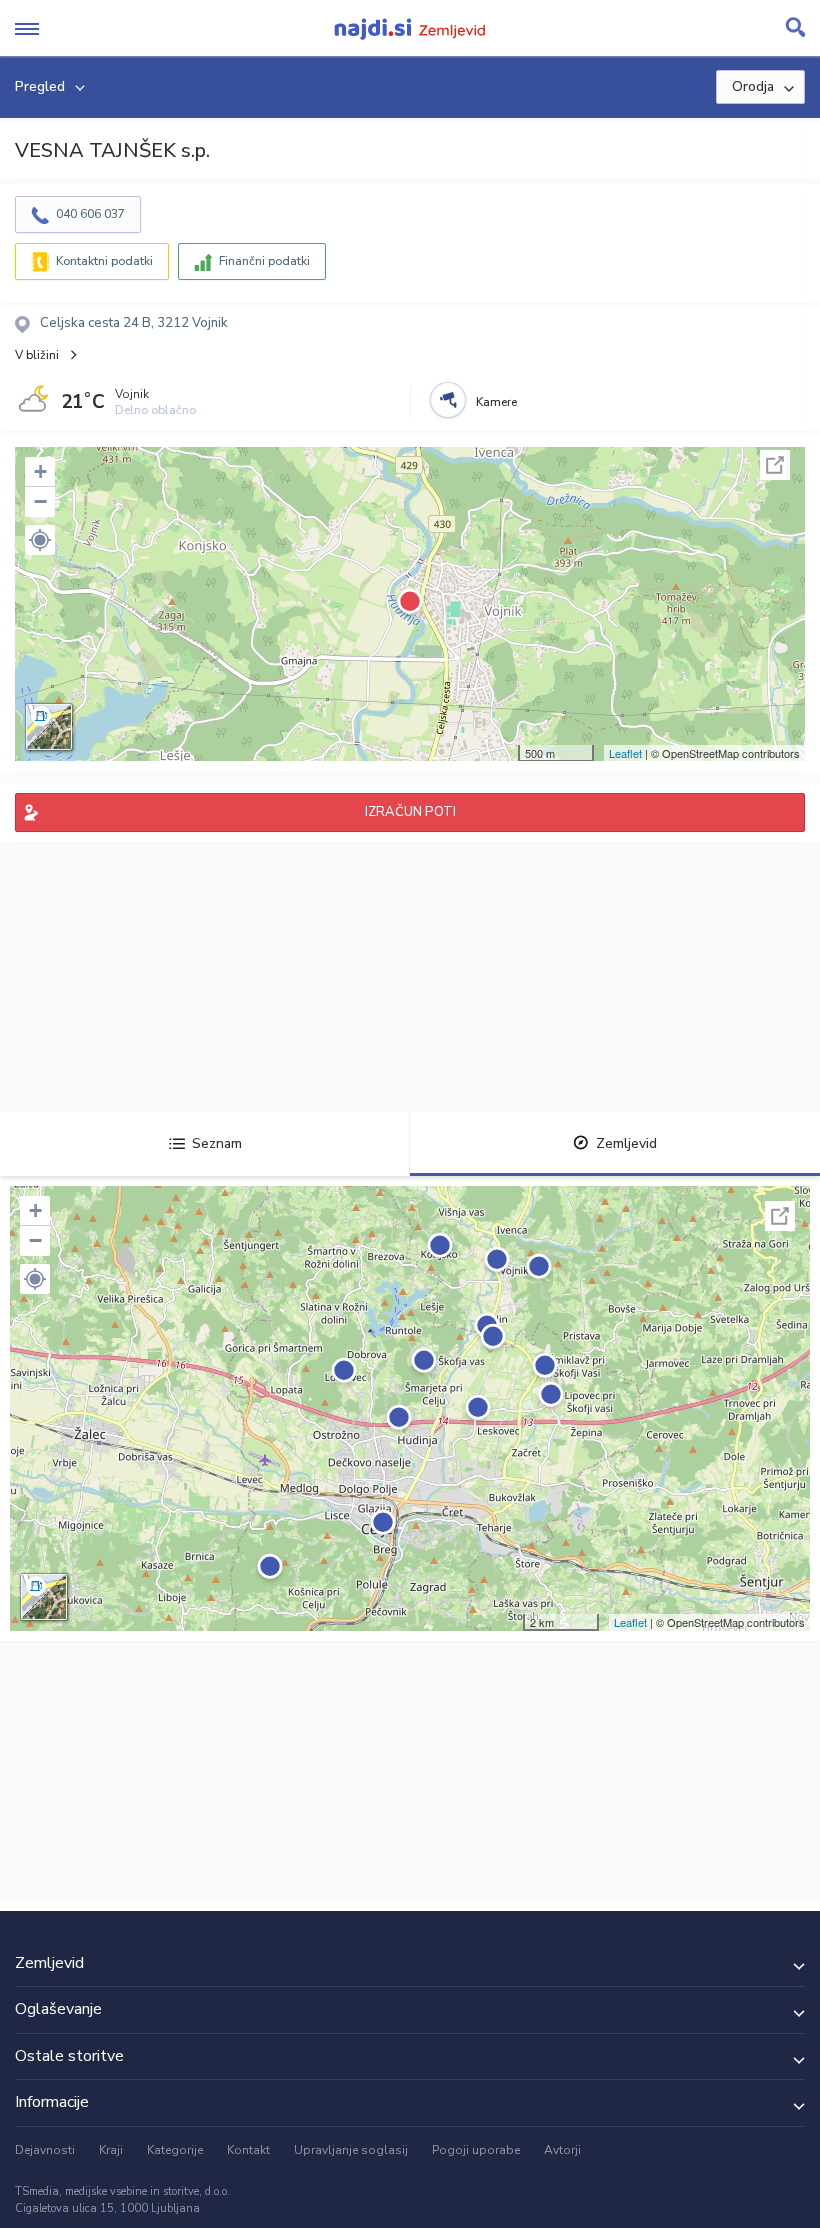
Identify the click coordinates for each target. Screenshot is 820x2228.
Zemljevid (626, 1143)
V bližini (37, 355)
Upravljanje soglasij (351, 2150)
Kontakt (248, 2150)
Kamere (496, 402)
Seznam (217, 1143)
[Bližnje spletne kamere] (448, 400)
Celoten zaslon (775, 465)
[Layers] (49, 727)
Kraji (111, 2150)
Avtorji (562, 2150)
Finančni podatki (264, 261)
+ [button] (40, 471)
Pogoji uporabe (476, 2150)
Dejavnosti (45, 2150)
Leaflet (625, 753)
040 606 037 (90, 214)
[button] (40, 540)
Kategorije (175, 2150)
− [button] (40, 501)
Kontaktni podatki (104, 261)
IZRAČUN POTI (410, 812)
